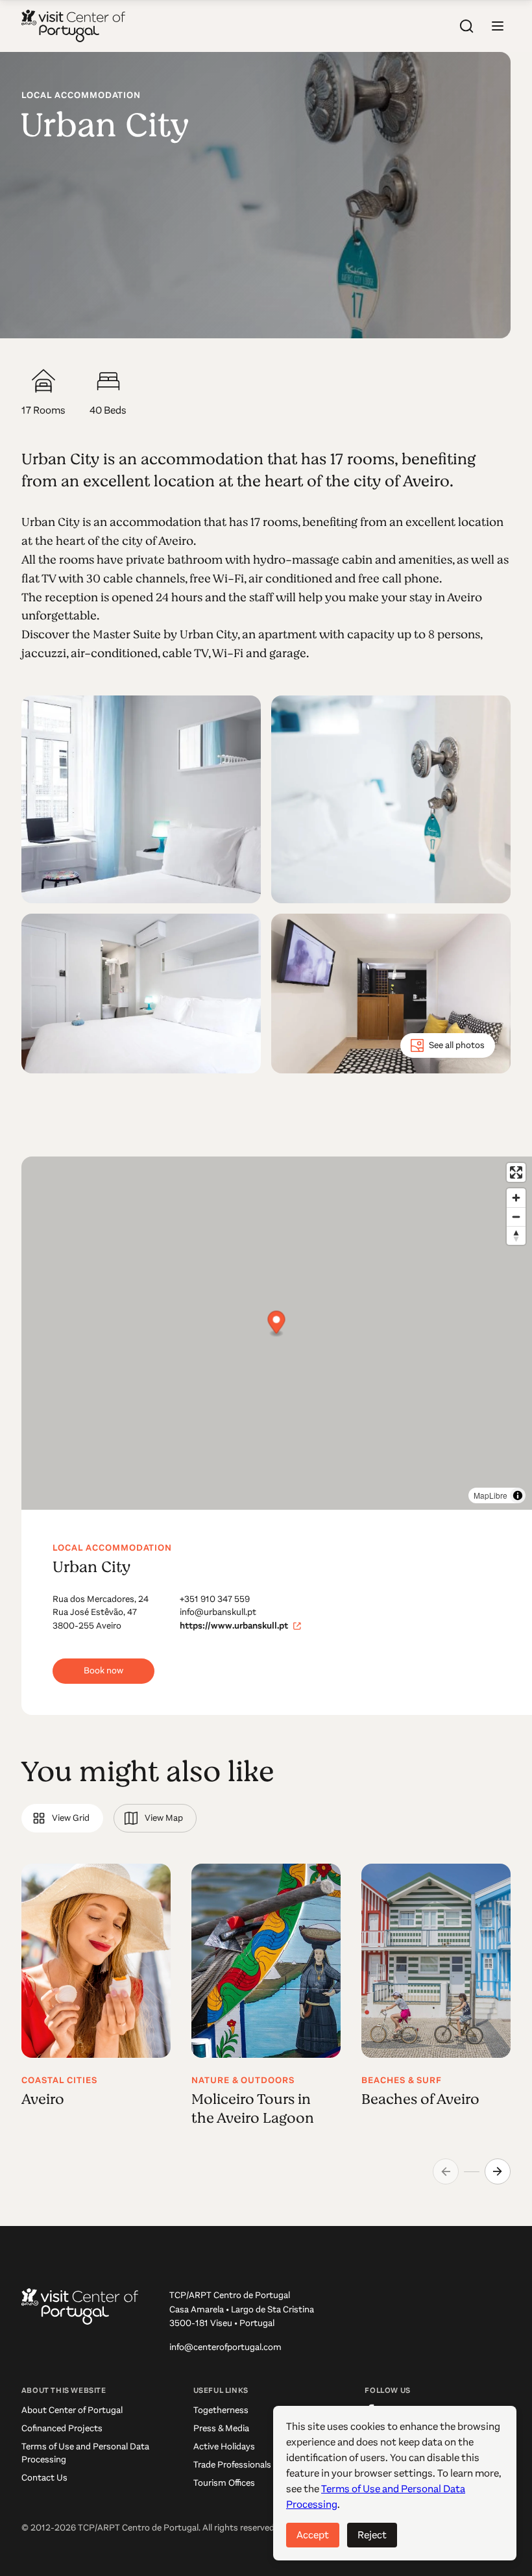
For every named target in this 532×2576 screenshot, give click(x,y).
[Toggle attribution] (518, 1495)
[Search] (466, 26)
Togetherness (221, 2410)
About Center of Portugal (72, 2410)
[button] (498, 26)
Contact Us (44, 2478)
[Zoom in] (516, 1198)
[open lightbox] (141, 799)
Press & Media (221, 2428)
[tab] (62, 1818)
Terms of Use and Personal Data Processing (85, 2453)
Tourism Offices (224, 2483)
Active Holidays (224, 2446)
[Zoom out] (516, 1217)
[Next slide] (498, 2171)
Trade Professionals (232, 2465)
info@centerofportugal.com (225, 2347)
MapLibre (490, 1495)
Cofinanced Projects (62, 2428)
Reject (372, 2535)
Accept (313, 2535)
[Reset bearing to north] (516, 1235)
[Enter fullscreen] (516, 1172)
